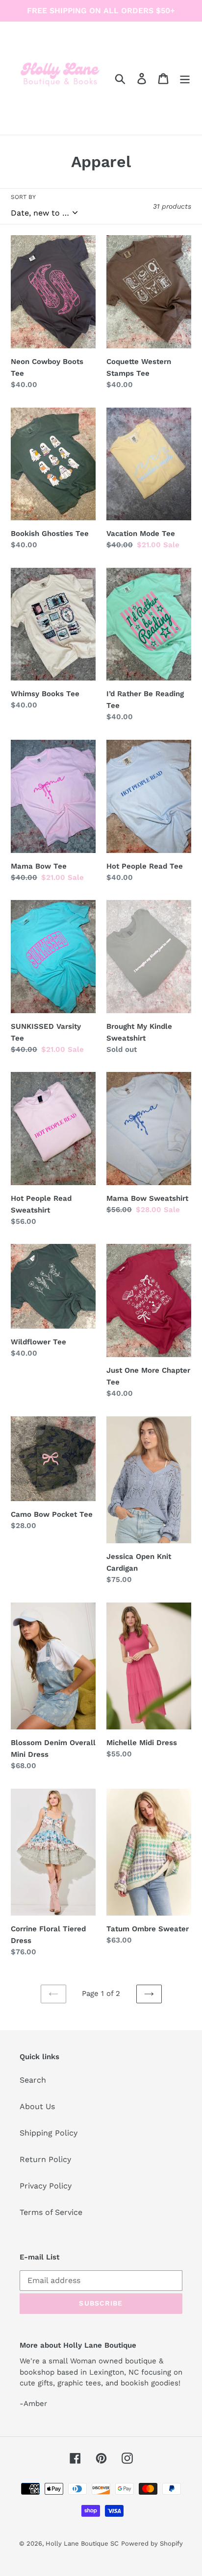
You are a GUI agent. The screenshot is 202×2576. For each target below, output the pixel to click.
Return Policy (45, 2159)
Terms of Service (51, 2212)
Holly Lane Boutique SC (82, 2543)
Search (33, 2080)
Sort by (23, 197)
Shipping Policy (49, 2133)
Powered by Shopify (152, 2543)
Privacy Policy (46, 2186)
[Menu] (185, 78)
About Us (37, 2106)
